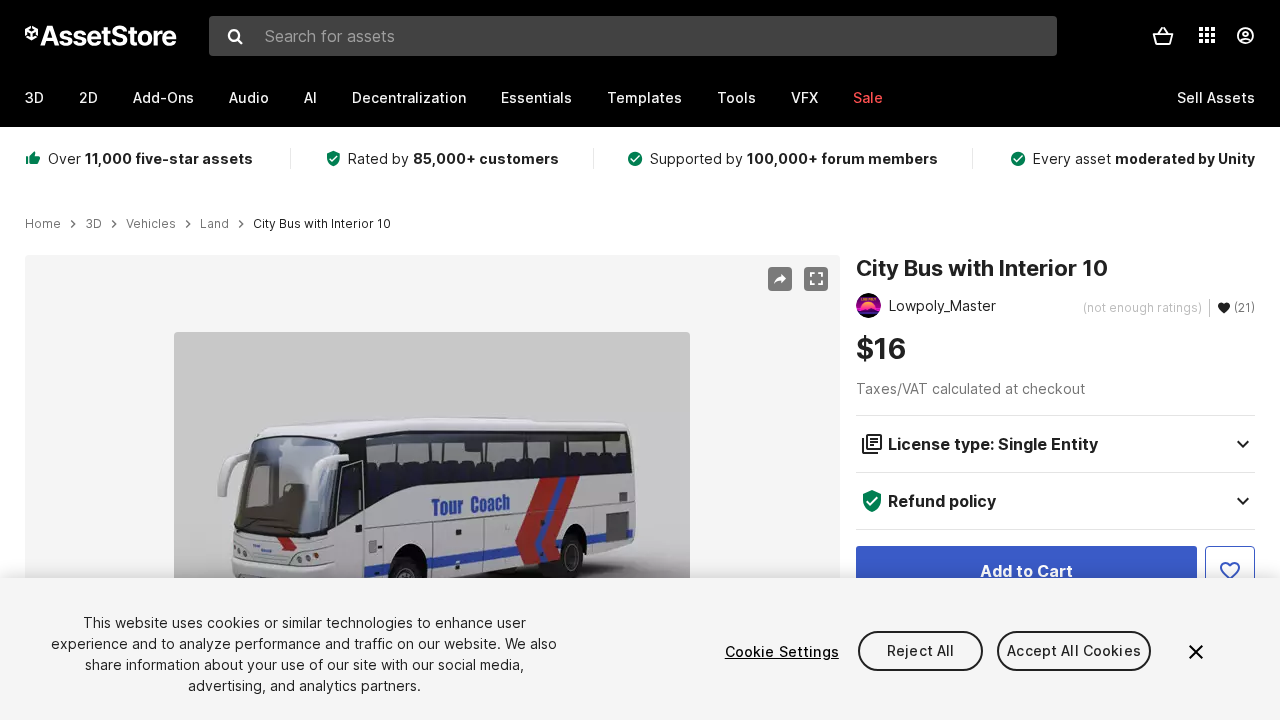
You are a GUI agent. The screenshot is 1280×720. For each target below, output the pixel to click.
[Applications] (1207, 35)
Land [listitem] (214, 224)
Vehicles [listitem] (151, 224)
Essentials (536, 97)
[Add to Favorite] (1230, 571)
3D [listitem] (93, 224)
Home (43, 224)
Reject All (920, 651)
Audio (249, 97)
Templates (644, 97)
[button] (1163, 36)
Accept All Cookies (1074, 651)
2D (88, 97)
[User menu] (1245, 36)
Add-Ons (163, 97)
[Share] (780, 279)
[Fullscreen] (816, 279)
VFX (804, 97)
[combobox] (633, 36)
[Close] (1196, 652)
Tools (736, 97)
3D (34, 97)
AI (310, 97)
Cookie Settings (782, 651)
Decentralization (409, 97)
